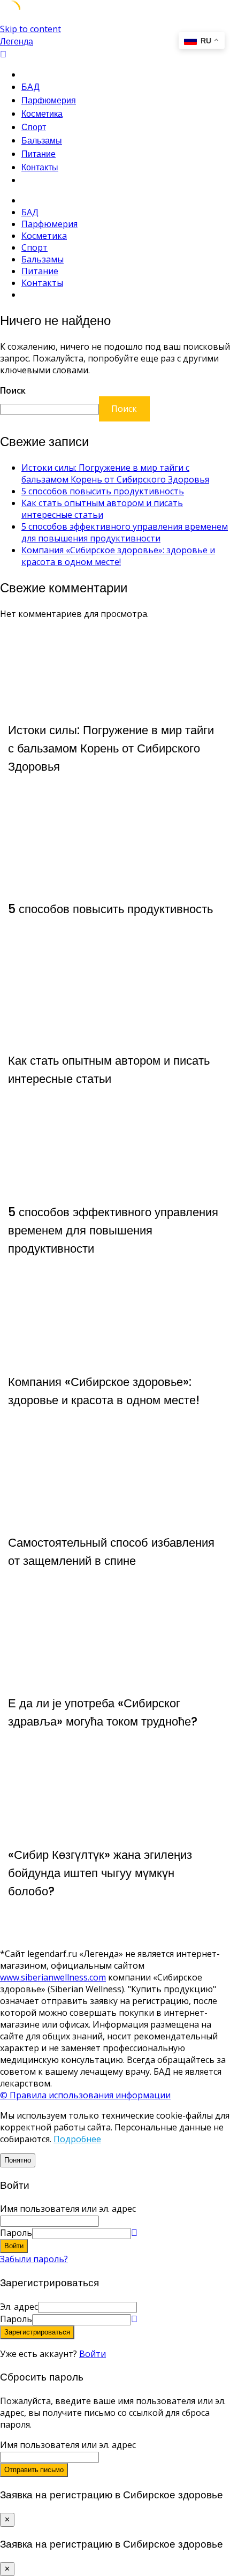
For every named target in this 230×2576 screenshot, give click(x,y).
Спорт (34, 127)
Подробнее (77, 2139)
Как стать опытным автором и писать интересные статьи (102, 509)
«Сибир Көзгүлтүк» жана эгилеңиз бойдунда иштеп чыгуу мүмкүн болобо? (100, 1873)
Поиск (13, 390)
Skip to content (30, 29)
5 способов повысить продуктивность (103, 491)
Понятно (18, 2160)
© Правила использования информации (85, 2095)
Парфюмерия (49, 100)
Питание (39, 154)
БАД (30, 87)
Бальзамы (42, 141)
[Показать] (134, 2233)
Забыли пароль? (34, 2259)
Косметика (42, 114)
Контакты (40, 167)
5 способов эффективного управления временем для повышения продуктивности (125, 532)
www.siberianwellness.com (53, 1977)
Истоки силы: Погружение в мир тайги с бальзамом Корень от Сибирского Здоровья (115, 473)
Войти (93, 2354)
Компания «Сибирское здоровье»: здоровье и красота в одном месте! (118, 556)
